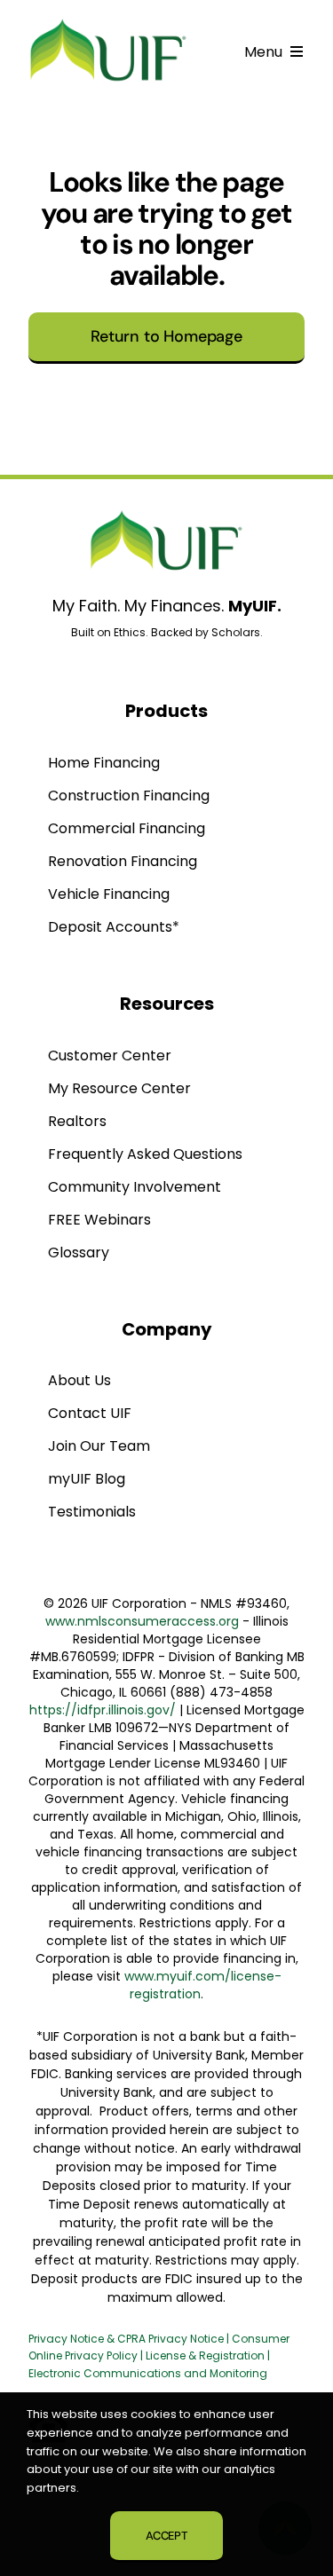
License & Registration (205, 2355)
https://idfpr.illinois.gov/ (103, 1710)
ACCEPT (166, 2536)
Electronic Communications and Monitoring (148, 2373)
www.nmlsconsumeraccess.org (142, 1621)
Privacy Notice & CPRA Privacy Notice (127, 2339)
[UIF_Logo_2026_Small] (108, 23)
